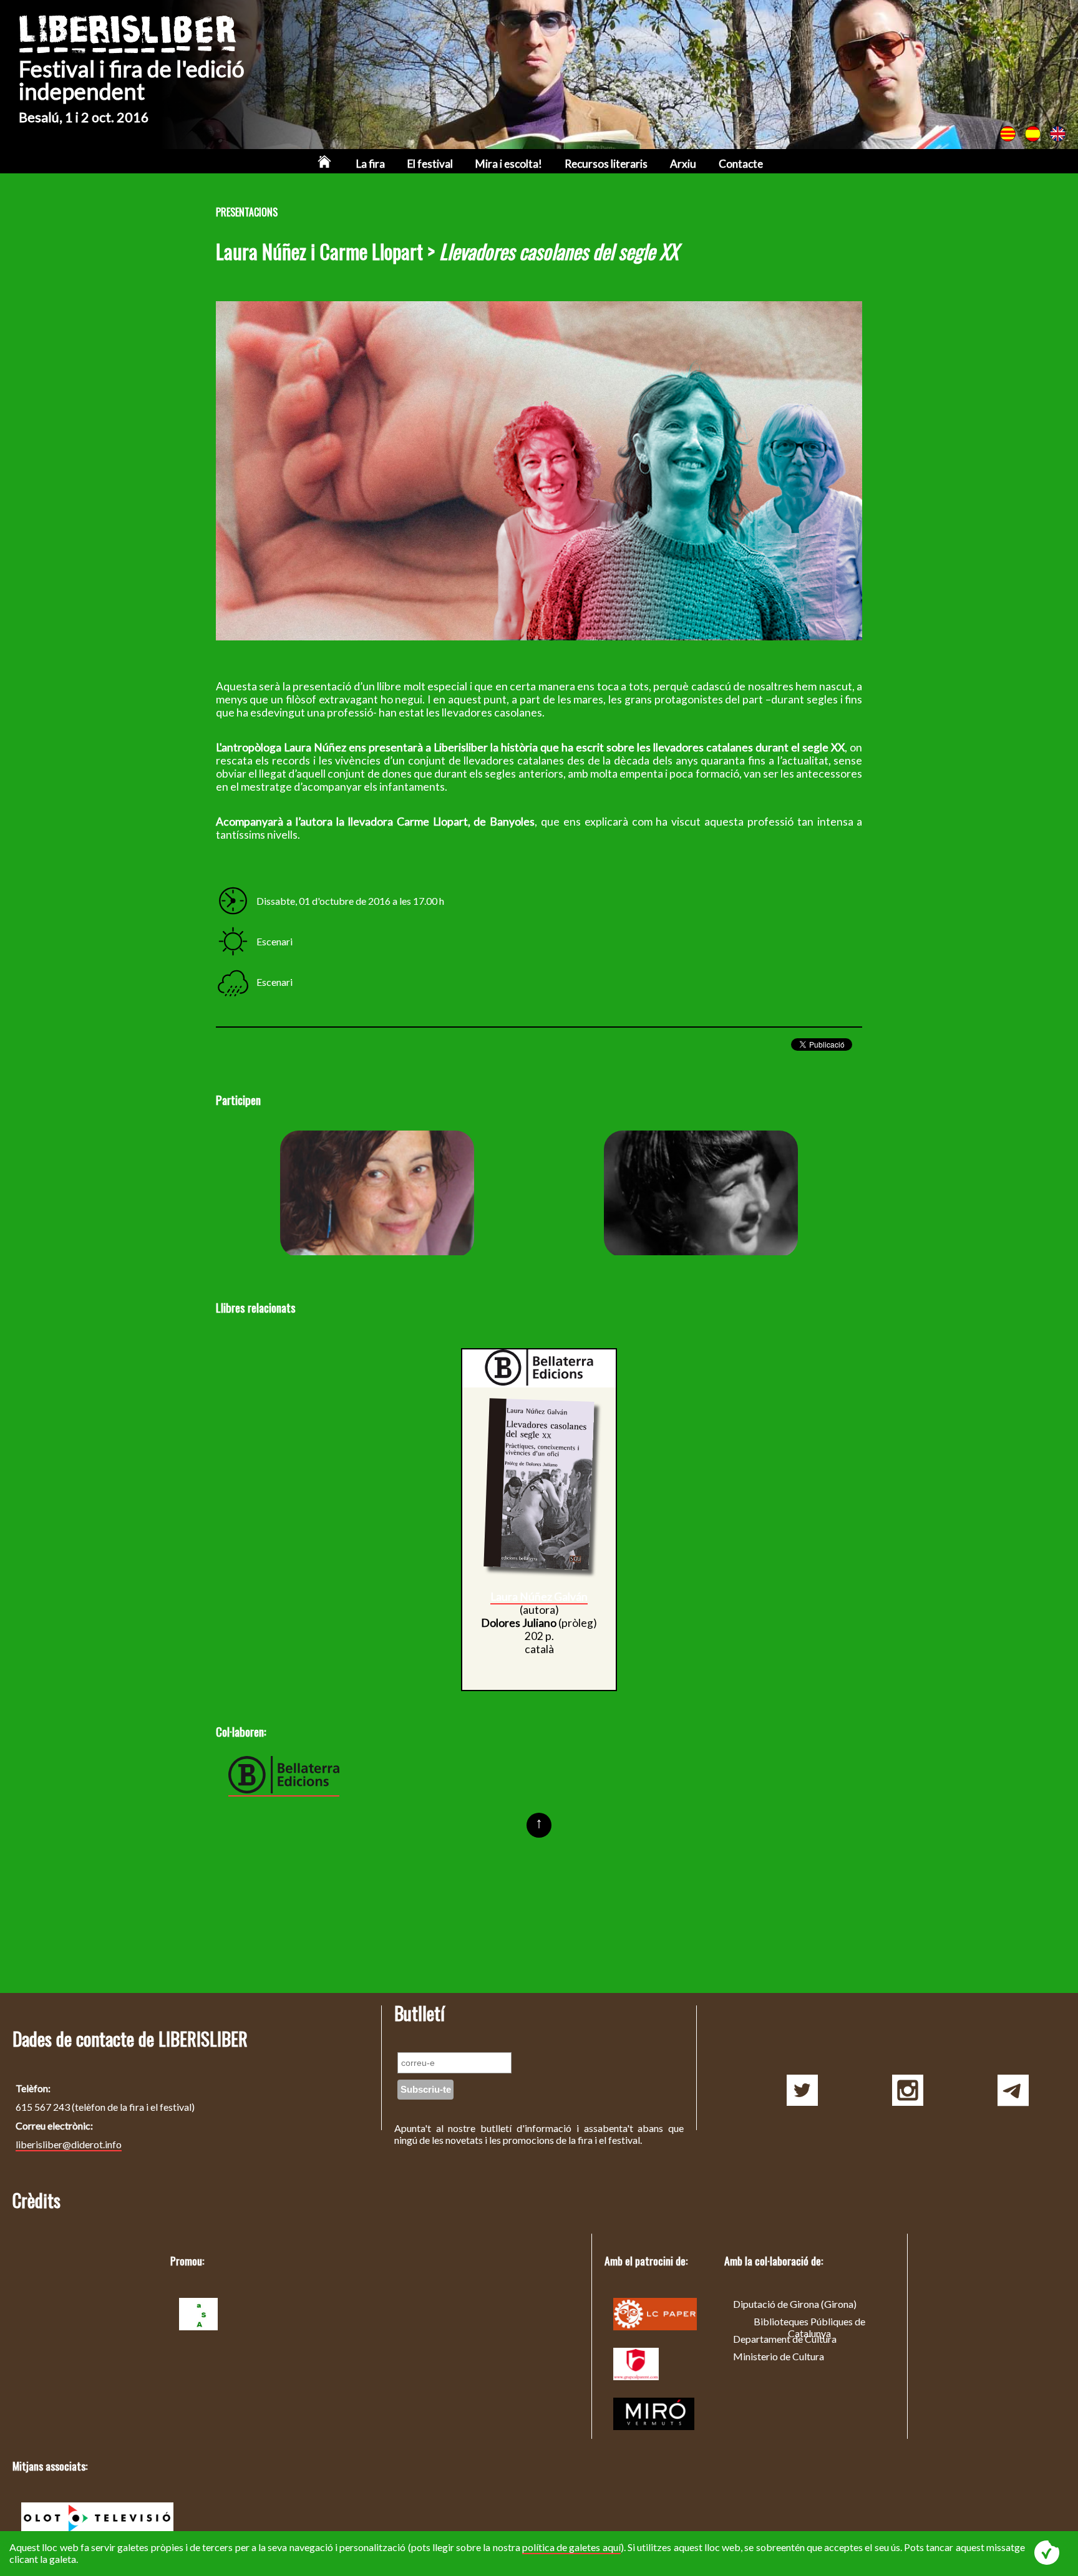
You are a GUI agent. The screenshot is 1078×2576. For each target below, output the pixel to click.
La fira (371, 164)
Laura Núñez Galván (701, 1194)
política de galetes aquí (571, 2547)
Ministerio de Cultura (779, 2356)
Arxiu (683, 164)
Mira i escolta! (509, 164)
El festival (430, 164)
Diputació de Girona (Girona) (795, 2304)
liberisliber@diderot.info (69, 2144)
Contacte (741, 164)
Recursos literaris (606, 164)
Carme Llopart (377, 1194)
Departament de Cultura (785, 2339)
